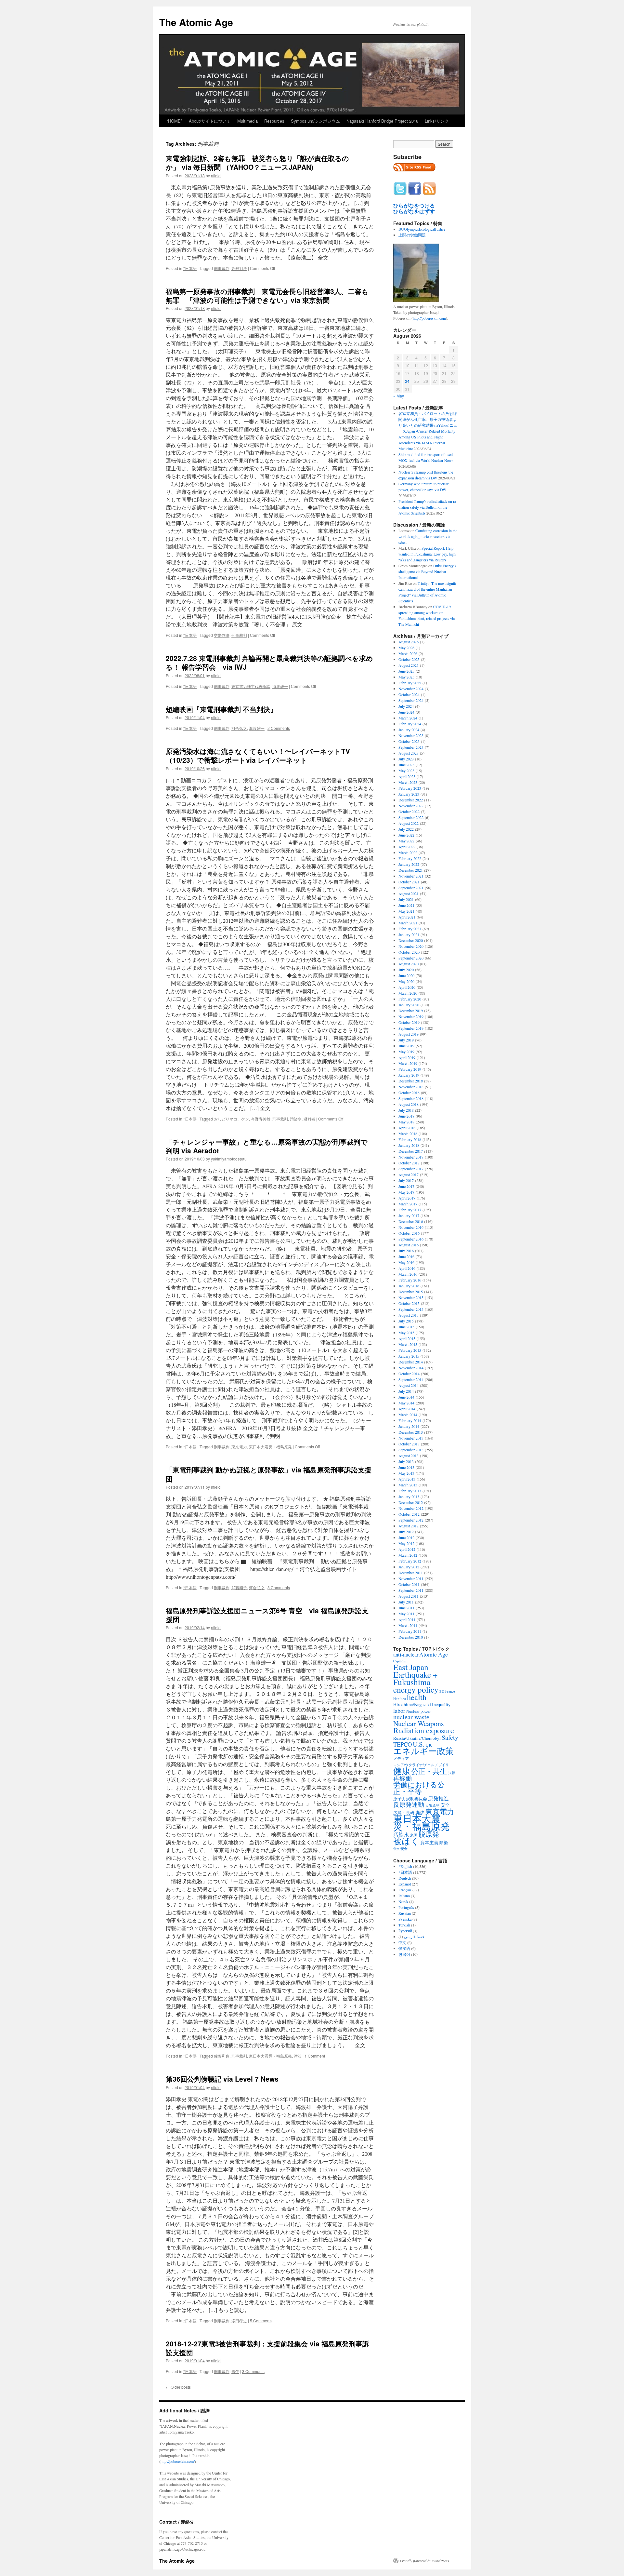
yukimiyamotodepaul (229, 1159)
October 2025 (409, 659)
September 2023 (411, 747)
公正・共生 (429, 1771)
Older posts (178, 2387)
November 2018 (411, 1087)
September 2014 (411, 1379)
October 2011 (409, 1584)
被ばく (406, 1841)
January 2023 (409, 794)
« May (399, 396)
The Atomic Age (196, 22)
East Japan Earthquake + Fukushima (415, 1674)
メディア (401, 1758)
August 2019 (409, 1034)
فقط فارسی (414, 1937)
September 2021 (411, 888)
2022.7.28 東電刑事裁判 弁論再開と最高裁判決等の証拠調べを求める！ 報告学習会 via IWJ (269, 662)
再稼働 (403, 1778)
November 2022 (411, 806)
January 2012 (409, 1567)
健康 (402, 1771)
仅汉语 (404, 1948)
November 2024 (411, 689)
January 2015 (409, 1356)
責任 (235, 2371)
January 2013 (409, 1496)
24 (407, 381)
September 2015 (411, 1309)
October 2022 (409, 812)
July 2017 (406, 1180)
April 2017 (407, 1198)
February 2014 (410, 1420)
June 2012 (406, 1537)
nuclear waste (411, 1717)
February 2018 (410, 1139)
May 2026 (406, 648)
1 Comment (315, 2056)
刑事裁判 (222, 268)
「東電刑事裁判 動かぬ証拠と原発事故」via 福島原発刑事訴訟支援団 (269, 1474)
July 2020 (406, 970)
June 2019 (406, 1046)
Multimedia (247, 121)
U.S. (419, 1744)
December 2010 (411, 1637)
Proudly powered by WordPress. (425, 2561)
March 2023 (408, 782)
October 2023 (409, 741)
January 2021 (409, 934)
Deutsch (405, 1878)
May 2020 (406, 981)
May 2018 (406, 1122)
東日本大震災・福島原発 (270, 1447)
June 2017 (406, 1186)
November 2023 (411, 735)
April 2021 (407, 917)
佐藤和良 (222, 2056)
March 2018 (408, 1134)
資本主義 (429, 1842)
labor (399, 1711)
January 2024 (409, 730)
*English (405, 1866)
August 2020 (409, 964)
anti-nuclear (406, 1655)
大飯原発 (432, 1805)
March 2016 (408, 1274)
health (417, 1697)
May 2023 (406, 771)
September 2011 (411, 1590)
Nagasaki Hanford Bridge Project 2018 (382, 121)
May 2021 (406, 911)
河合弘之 (239, 728)
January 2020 (409, 1005)
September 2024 (411, 700)
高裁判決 (239, 268)
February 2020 (410, 999)
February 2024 (410, 724)
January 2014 (409, 1426)
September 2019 (411, 1028)
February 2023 (410, 788)
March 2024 (408, 718)
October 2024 (409, 694)
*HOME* (174, 121)
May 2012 (406, 1543)
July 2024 (406, 706)
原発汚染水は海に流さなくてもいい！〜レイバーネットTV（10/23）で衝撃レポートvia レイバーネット (258, 755)
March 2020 (408, 993)
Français (405, 1890)
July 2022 (406, 829)
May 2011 (406, 1614)
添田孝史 (239, 2321)
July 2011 (406, 1602)
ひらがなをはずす (414, 211)
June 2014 (406, 1397)
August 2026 (409, 642)
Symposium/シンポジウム (315, 121)
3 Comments (279, 1587)
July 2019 (406, 1040)
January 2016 (409, 1286)
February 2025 (410, 683)
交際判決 (222, 635)
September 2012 (411, 1520)
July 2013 (406, 1461)
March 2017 (408, 1204)
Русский (405, 1931)
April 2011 (407, 1619)
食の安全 (400, 1849)
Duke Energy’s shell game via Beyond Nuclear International (427, 571)
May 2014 (406, 1403)
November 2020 (411, 946)
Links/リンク (437, 121)
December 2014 (411, 1362)
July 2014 (406, 1391)
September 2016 (411, 1239)
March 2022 (408, 852)
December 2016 (411, 1221)
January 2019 (409, 1075)
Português (406, 1907)
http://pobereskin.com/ (178, 2461)
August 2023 (409, 753)
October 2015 (409, 1303)
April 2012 (407, 1549)
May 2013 (406, 1473)
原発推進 (438, 1798)
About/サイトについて (210, 121)
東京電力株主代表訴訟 (251, 686)
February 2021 (410, 929)
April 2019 (407, 1057)
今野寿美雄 (261, 1119)
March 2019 (408, 1063)
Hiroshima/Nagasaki (412, 1704)
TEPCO (403, 1744)
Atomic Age (434, 1654)
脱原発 (429, 1834)
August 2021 (409, 893)
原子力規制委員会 (410, 1799)
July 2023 (406, 759)
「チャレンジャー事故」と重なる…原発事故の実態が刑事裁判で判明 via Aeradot (267, 1146)
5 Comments (261, 2321)
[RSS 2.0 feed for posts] (414, 173)
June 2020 (406, 975)
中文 (402, 1942)
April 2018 (407, 1128)
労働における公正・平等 (419, 1788)
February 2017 (410, 1210)
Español (405, 1884)
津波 (298, 2056)
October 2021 (409, 882)
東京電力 (239, 1447)
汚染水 (296, 1119)
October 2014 (409, 1374)
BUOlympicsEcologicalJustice (422, 229)
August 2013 (409, 1456)
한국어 (404, 1954)
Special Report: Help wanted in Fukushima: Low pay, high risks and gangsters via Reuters (427, 554)
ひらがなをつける (414, 206)
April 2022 (407, 847)
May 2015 (406, 1333)
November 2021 (411, 876)
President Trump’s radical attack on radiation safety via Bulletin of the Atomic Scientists (428, 507)
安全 (445, 1805)
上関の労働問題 (412, 235)
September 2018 (411, 1098)
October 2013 (409, 1444)
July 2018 (406, 1110)
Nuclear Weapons (419, 1723)
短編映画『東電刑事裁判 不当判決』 (221, 709)
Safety (450, 1737)
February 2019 (410, 1069)
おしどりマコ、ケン (231, 1119)
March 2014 (408, 1415)
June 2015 (406, 1327)
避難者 (309, 1119)
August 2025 (409, 665)
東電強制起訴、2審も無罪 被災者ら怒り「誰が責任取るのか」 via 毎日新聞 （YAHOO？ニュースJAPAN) (257, 162)
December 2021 (411, 870)
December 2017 (411, 1151)
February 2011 (410, 1631)
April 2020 (407, 987)
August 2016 (409, 1245)
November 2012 (411, 1508)
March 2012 (408, 1555)
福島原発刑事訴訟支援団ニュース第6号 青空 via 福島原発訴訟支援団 (267, 1615)
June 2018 (406, 1116)
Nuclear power (418, 1711)
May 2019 (406, 1052)
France (450, 1691)
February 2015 (410, 1350)
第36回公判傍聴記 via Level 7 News (222, 2079)
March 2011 (408, 1625)
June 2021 (406, 905)
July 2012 (406, 1532)
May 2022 (406, 841)
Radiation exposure (424, 1730)
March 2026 (408, 653)
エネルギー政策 (423, 1751)
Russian (405, 1913)
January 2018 (409, 1145)
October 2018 (409, 1093)
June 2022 (406, 835)
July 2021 (406, 899)
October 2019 (409, 1022)
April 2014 (407, 1409)
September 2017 (411, 1169)
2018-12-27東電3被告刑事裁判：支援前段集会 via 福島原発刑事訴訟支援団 (267, 2348)
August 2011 (409, 1596)
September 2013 (411, 1450)
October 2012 (409, 1514)
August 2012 (409, 1526)
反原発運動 (409, 1804)
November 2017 (411, 1157)
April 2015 (407, 1338)
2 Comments (279, 728)
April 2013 (407, 1479)
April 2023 (407, 776)
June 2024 (406, 712)
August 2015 (409, 1315)
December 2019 (411, 1011)
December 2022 (411, 800)
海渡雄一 (280, 686)
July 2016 (406, 1251)
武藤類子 (239, 1587)
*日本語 (190, 268)
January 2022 (409, 864)
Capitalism (401, 1661)
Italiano (404, 1896)
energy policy (416, 1689)
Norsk (403, 1901)
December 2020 (411, 940)
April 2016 (407, 1268)
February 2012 (410, 1561)
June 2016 (406, 1256)
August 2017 (409, 1174)
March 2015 (408, 1344)
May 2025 (406, 677)
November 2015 (411, 1297)
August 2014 (409, 1385)
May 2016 (406, 1262)
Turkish (404, 1925)
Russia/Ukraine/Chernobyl (417, 1738)
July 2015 (406, 1321)
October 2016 (409, 1233)
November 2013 (411, 1438)
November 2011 (411, 1578)
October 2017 (409, 1163)
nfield (216, 175)
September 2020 (411, 958)
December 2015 (411, 1292)
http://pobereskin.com (429, 318)
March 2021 (408, 923)
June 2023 (406, 765)
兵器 (452, 1772)
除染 (444, 1843)
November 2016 (411, 1227)
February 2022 (410, 858)
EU (442, 1691)
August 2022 (409, 823)
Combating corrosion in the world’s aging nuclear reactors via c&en (428, 536)
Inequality (441, 1704)
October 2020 (409, 952)
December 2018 (411, 1081)
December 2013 (411, 1432)
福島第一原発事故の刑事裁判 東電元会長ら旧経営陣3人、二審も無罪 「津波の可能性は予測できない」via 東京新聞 (267, 295)
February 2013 (410, 1491)
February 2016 (410, 1280)
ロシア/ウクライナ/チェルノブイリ (421, 1765)
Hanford (400, 1699)
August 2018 (409, 1104)
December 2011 (411, 1573)
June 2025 (406, 671)
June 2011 (406, 1608)
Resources (274, 121)
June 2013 (406, 1467)
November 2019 (411, 1016)
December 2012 (411, 1502)
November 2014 (411, 1368)
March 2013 (408, 1485)
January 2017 (409, 1215)
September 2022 (411, 817)
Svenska (405, 1919)
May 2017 (406, 1192)
